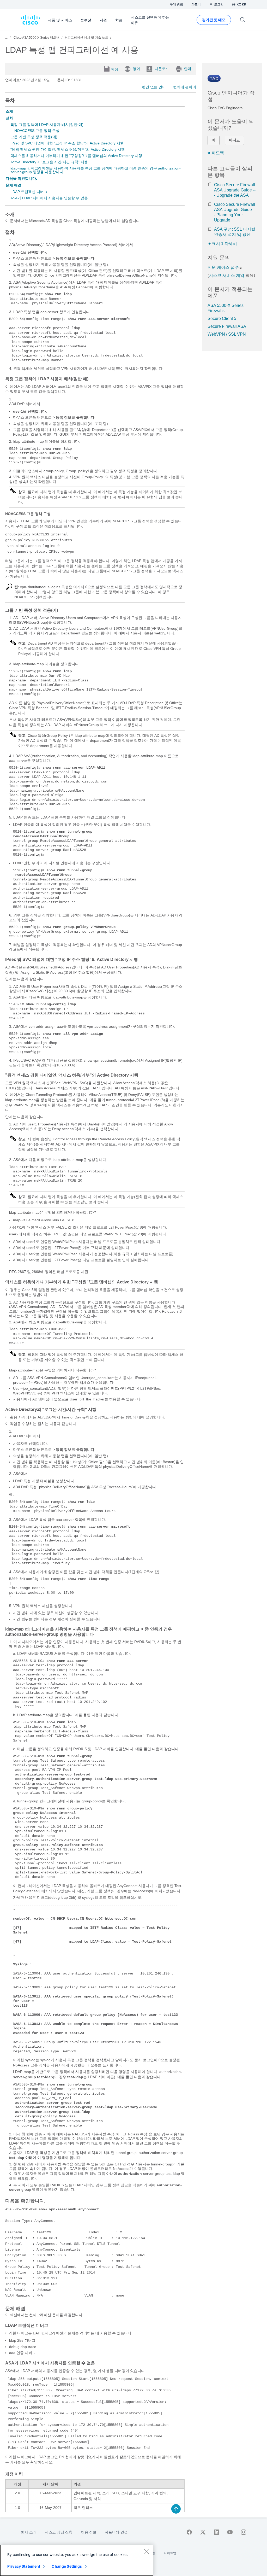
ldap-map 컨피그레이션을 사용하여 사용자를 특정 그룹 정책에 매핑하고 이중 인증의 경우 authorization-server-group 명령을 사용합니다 (96, 170)
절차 (9, 118)
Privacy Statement (24, 2566)
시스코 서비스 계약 (227, 275)
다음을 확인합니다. (21, 178)
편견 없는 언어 (154, 87)
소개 (9, 111)
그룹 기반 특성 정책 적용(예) (34, 137)
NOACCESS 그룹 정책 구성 (37, 131)
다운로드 (162, 69)
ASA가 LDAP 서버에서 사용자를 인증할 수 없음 (49, 198)
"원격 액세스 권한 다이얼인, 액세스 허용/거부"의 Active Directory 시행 (68, 149)
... (6, 38)
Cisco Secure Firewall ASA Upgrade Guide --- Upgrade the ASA (235, 190)
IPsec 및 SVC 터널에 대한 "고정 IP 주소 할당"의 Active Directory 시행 (67, 143)
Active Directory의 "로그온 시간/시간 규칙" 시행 (49, 162)
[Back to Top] (176, 2509)
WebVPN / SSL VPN (227, 334)
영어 (136, 69)
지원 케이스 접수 (223, 267)
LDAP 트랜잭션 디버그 (29, 192)
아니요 (234, 140)
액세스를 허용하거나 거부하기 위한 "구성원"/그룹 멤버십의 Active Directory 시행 (76, 156)
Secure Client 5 (222, 319)
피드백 (218, 153)
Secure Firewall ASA (227, 326)
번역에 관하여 (185, 87)
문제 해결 (14, 185)
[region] (77, 2560)
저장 (114, 69)
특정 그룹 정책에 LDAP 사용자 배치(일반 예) (47, 125)
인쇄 (187, 69)
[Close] (147, 2551)
